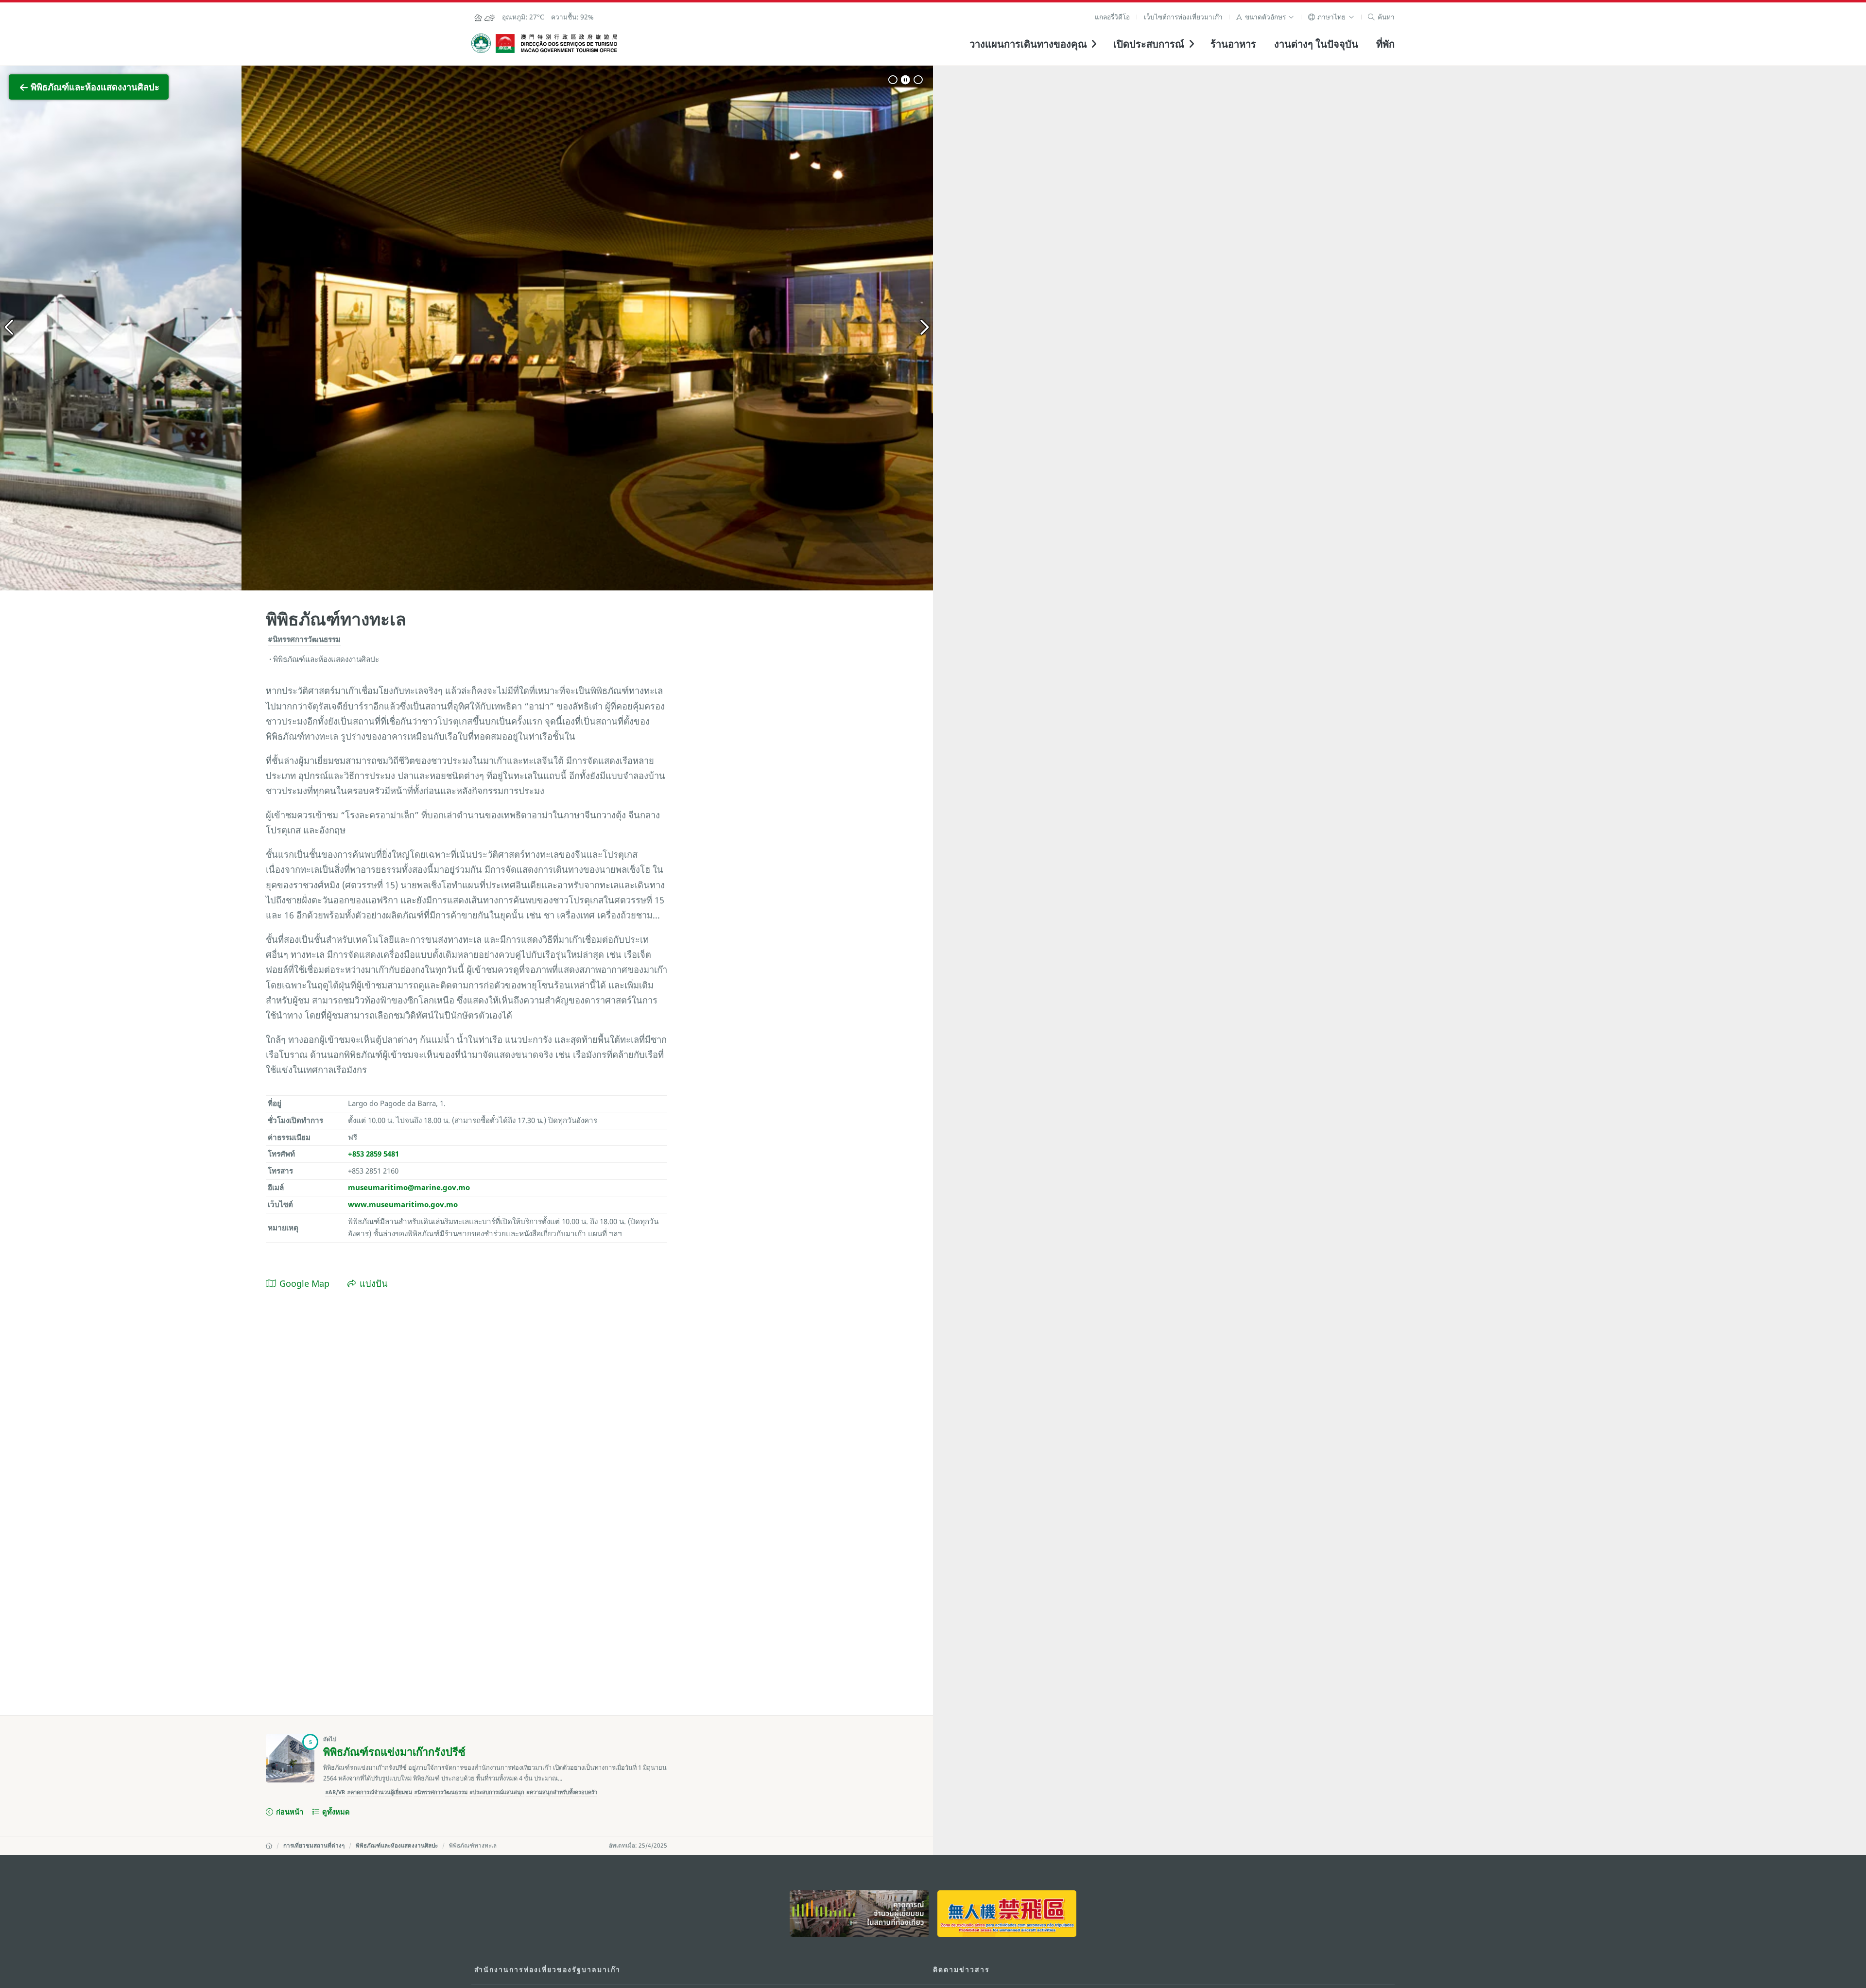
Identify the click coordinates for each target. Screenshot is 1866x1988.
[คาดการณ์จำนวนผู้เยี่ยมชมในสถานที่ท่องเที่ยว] (859, 1913)
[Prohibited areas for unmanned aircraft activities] (1007, 1913)
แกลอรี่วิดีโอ (1112, 17)
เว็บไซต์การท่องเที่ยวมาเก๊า (1183, 17)
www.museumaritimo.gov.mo (403, 1204)
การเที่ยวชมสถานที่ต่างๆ (314, 1845)
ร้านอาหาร (1233, 44)
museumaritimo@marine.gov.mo (409, 1187)
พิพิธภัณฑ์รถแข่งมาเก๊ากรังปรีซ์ (394, 1752)
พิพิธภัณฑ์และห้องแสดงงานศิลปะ (397, 1845)
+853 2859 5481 (373, 1154)
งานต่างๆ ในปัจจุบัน (1316, 44)
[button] (1265, 17)
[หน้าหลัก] (269, 1845)
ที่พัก (1385, 44)
